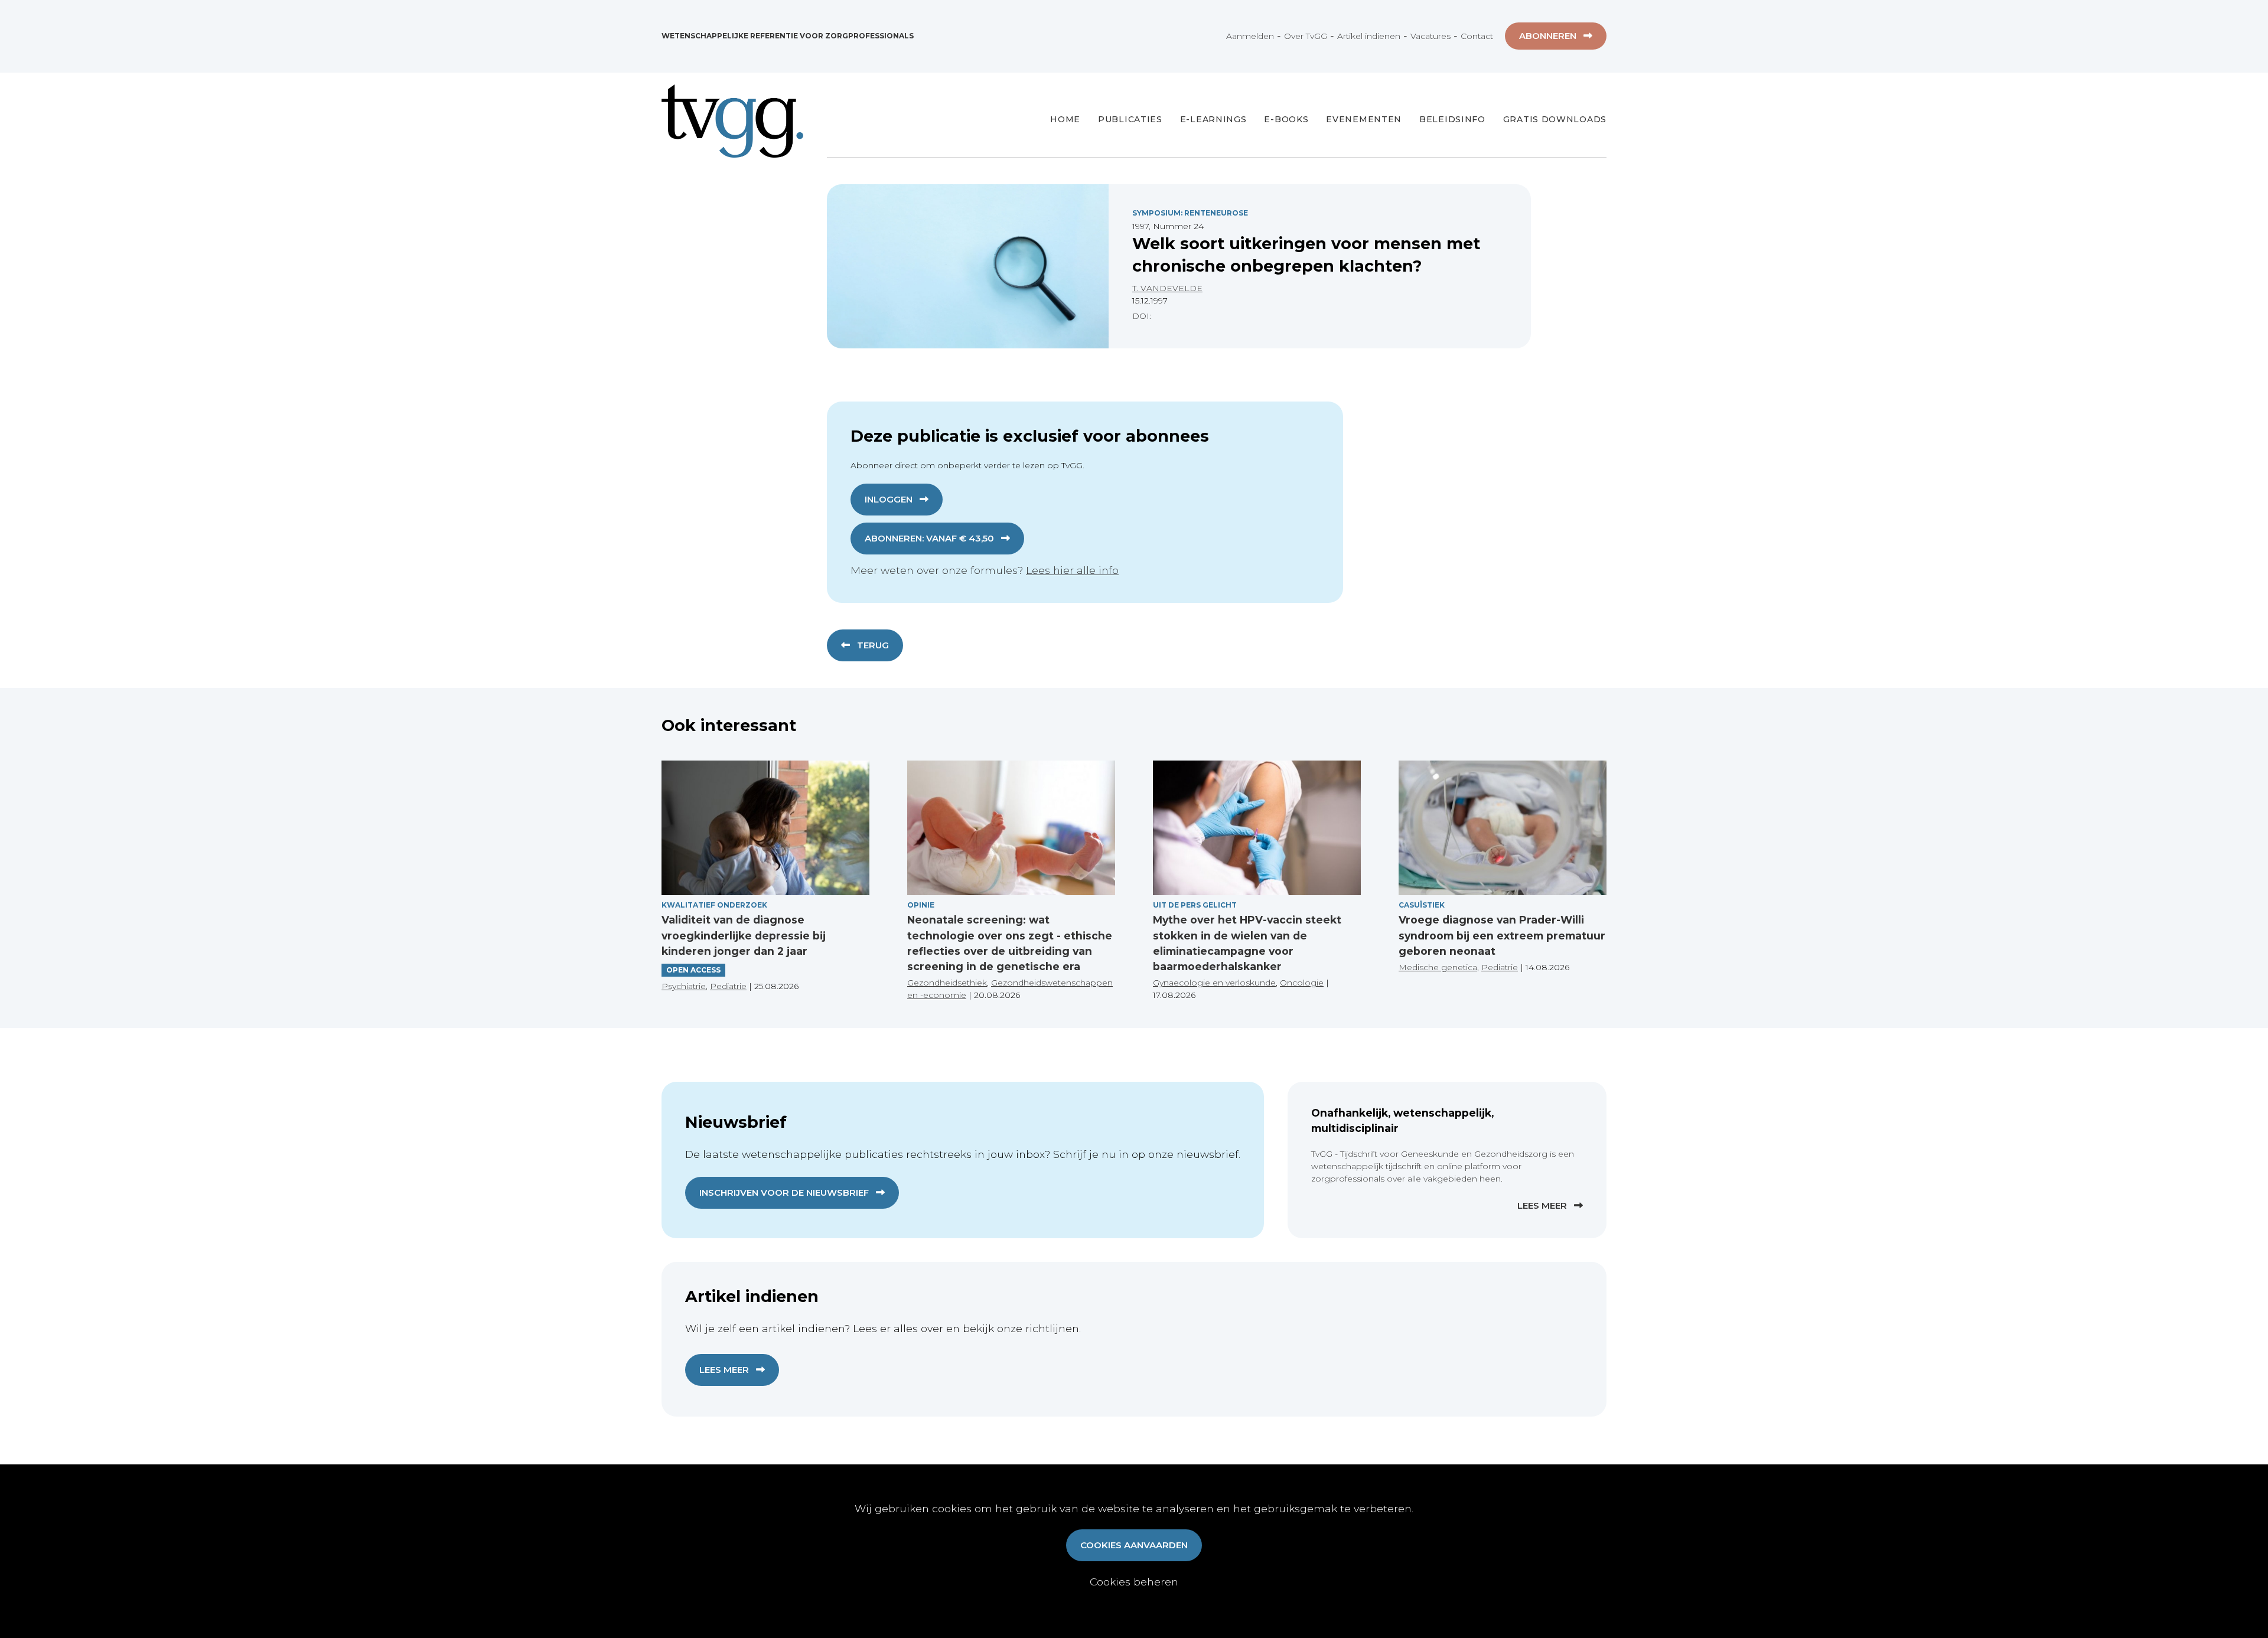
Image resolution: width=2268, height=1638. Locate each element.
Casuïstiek (1422, 905)
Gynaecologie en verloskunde (1214, 983)
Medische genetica (1438, 967)
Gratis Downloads (1555, 119)
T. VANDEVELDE (1167, 288)
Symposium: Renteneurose (1190, 213)
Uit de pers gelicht (1195, 905)
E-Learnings (1213, 119)
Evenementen (1364, 119)
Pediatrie (728, 986)
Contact (1477, 36)
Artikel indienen (1369, 36)
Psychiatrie (684, 986)
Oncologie (1302, 983)
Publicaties (1130, 119)
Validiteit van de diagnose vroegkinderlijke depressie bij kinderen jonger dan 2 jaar (744, 935)
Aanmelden (1250, 36)
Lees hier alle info (1072, 570)
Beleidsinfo (1452, 119)
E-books (1286, 119)
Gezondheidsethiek (947, 983)
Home (1065, 119)
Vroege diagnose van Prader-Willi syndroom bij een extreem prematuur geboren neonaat (1502, 935)
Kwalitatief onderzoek (714, 905)
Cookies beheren (1134, 1582)
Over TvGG (1306, 36)
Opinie (921, 905)
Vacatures (1430, 36)
